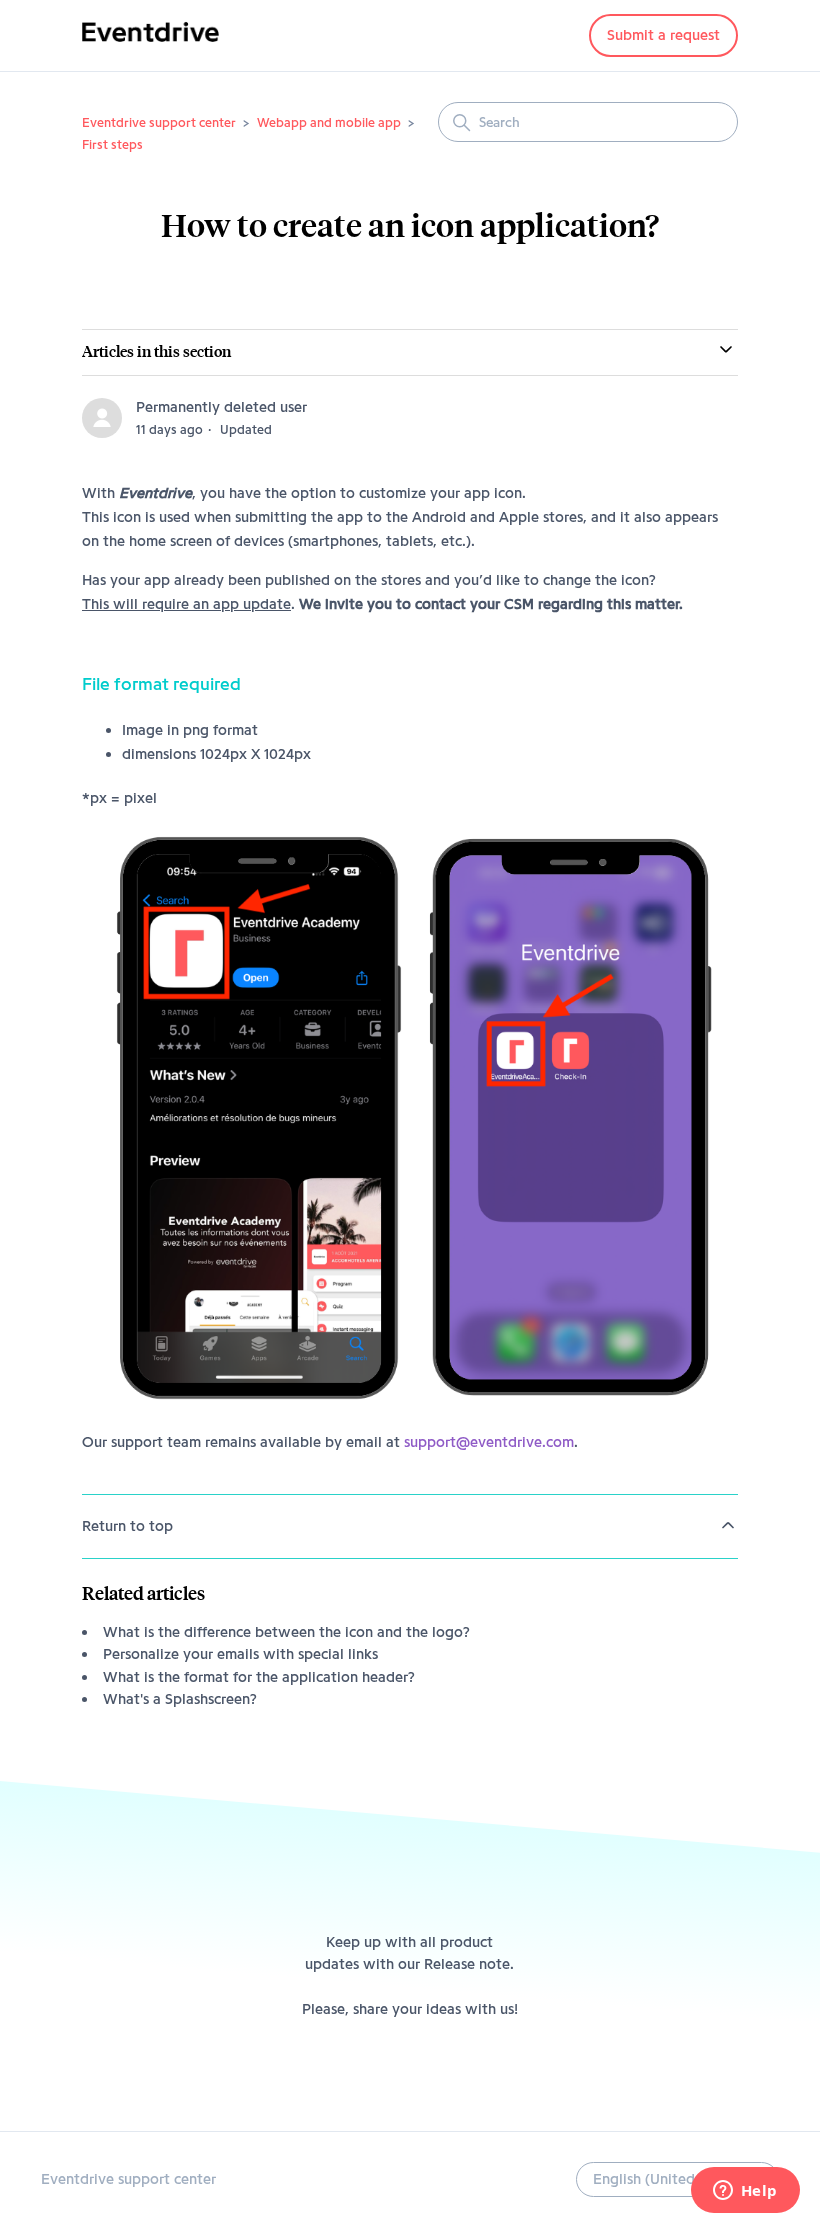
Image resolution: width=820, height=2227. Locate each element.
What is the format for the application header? (259, 1677)
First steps (112, 144)
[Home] (150, 46)
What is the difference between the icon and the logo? (286, 1632)
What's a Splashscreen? (180, 1699)
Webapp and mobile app (329, 122)
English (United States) (671, 2179)
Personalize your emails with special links (240, 1654)
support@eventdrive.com (489, 1442)
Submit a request (663, 35)
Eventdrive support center (159, 122)
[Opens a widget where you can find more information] (745, 2192)
